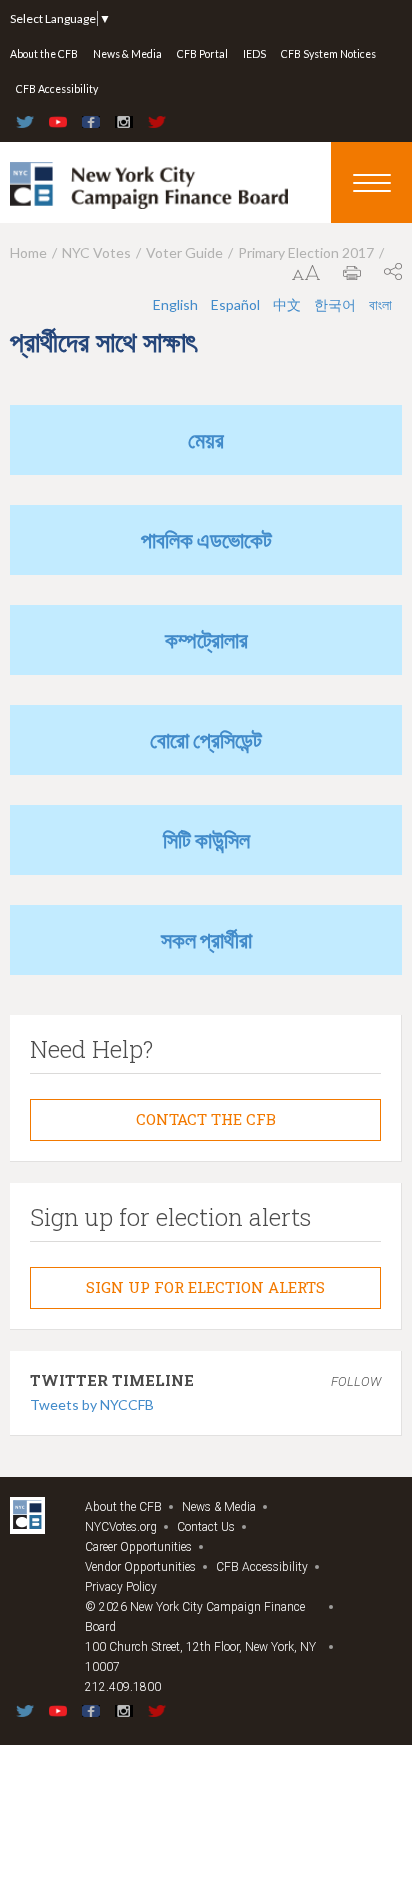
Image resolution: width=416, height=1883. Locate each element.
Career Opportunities (138, 1547)
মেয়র (206, 439)
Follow (356, 1381)
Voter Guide (184, 252)
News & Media (127, 54)
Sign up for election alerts (205, 1287)
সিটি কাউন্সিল (206, 839)
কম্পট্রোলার (206, 639)
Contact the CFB (206, 1119)
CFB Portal (202, 54)
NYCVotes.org (121, 1527)
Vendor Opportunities (140, 1567)
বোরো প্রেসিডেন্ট (206, 739)
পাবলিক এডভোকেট (206, 539)
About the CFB (44, 54)
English (175, 304)
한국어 (335, 304)
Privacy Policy (121, 1587)
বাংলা (380, 304)
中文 (287, 304)
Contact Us (206, 1527)
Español (235, 304)
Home (28, 252)
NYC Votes (96, 252)
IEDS (254, 54)
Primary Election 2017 (306, 252)
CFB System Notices (328, 54)
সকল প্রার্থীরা (206, 939)
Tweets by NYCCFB (92, 1404)
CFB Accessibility (57, 89)
